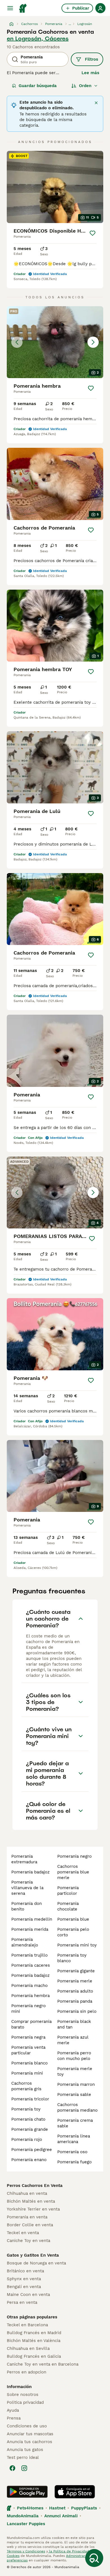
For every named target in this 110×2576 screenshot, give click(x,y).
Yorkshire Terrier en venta (33, 2209)
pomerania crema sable (75, 2123)
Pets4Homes (30, 2508)
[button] (55, 342)
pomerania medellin (32, 1919)
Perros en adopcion (27, 2372)
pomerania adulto (75, 1991)
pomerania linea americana (74, 2139)
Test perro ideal (23, 2457)
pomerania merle (75, 1981)
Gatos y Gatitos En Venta (33, 2255)
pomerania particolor (68, 1891)
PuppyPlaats (84, 2508)
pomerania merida (30, 1929)
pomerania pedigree (32, 2150)
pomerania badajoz (30, 1872)
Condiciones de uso (27, 2426)
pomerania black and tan (74, 2024)
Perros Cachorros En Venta (35, 2186)
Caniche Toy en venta (28, 2241)
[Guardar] (93, 233)
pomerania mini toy (77, 1945)
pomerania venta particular (28, 2050)
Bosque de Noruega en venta (36, 2263)
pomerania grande (30, 2129)
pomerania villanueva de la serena (27, 1888)
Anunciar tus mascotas (30, 2434)
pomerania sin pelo (77, 2011)
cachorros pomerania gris (26, 2086)
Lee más (90, 73)
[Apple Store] (75, 2492)
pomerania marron (76, 2084)
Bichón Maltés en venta (31, 2201)
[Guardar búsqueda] (94, 2558)
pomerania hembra (30, 1996)
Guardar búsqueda (38, 86)
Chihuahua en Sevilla (28, 2348)
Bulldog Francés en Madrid (34, 2333)
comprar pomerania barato (31, 2024)
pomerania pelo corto (73, 1932)
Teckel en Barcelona (27, 2325)
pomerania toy (26, 2109)
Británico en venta (25, 2271)
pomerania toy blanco (72, 1958)
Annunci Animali (61, 2516)
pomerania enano (29, 2160)
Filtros (92, 59)
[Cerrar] (96, 103)
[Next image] (93, 342)
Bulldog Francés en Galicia (34, 2356)
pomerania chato (28, 2119)
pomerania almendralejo (25, 1942)
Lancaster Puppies (26, 2524)
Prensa (14, 2418)
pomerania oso (72, 2152)
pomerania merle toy (75, 2071)
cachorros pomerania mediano (77, 2107)
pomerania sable (74, 2095)
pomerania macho (29, 1986)
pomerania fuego (74, 2162)
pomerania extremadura (24, 1859)
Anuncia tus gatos (25, 2450)
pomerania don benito (27, 1906)
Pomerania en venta (27, 2217)
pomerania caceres (31, 1965)
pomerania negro (74, 1856)
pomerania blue (73, 1919)
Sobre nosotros (23, 2395)
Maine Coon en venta (28, 2295)
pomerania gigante (76, 1971)
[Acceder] (100, 8)
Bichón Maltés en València (34, 2341)
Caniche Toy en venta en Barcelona (43, 2364)
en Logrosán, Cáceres (38, 38)
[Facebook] (12, 2468)
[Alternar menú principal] (10, 8)
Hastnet (57, 2508)
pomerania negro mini (28, 2009)
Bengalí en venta (24, 2287)
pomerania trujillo (29, 1955)
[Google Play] (27, 2492)
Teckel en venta (23, 2233)
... (70, 24)
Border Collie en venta (30, 2225)
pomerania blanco (29, 2063)
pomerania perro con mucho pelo (74, 2056)
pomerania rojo (27, 2139)
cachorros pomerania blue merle (73, 1872)
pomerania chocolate (68, 1906)
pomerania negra (28, 2037)
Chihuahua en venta (27, 2193)
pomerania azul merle (73, 2040)
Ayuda (13, 2410)
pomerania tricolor (30, 2099)
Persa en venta (22, 2302)
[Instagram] (24, 2468)
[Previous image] (17, 342)
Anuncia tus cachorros (29, 2442)
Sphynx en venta (24, 2279)
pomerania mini (27, 2073)
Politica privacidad (25, 2402)
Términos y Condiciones (26, 2551)
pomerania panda (75, 2001)
